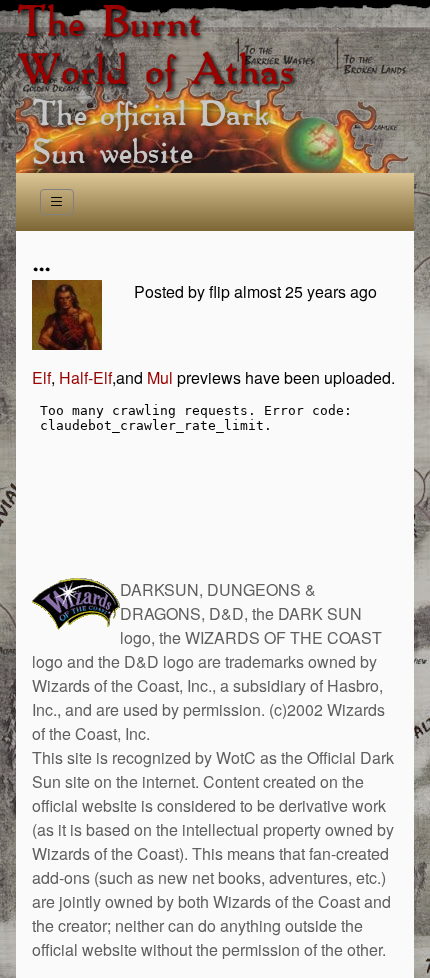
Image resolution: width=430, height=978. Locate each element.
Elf (41, 377)
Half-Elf (85, 377)
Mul (160, 377)
